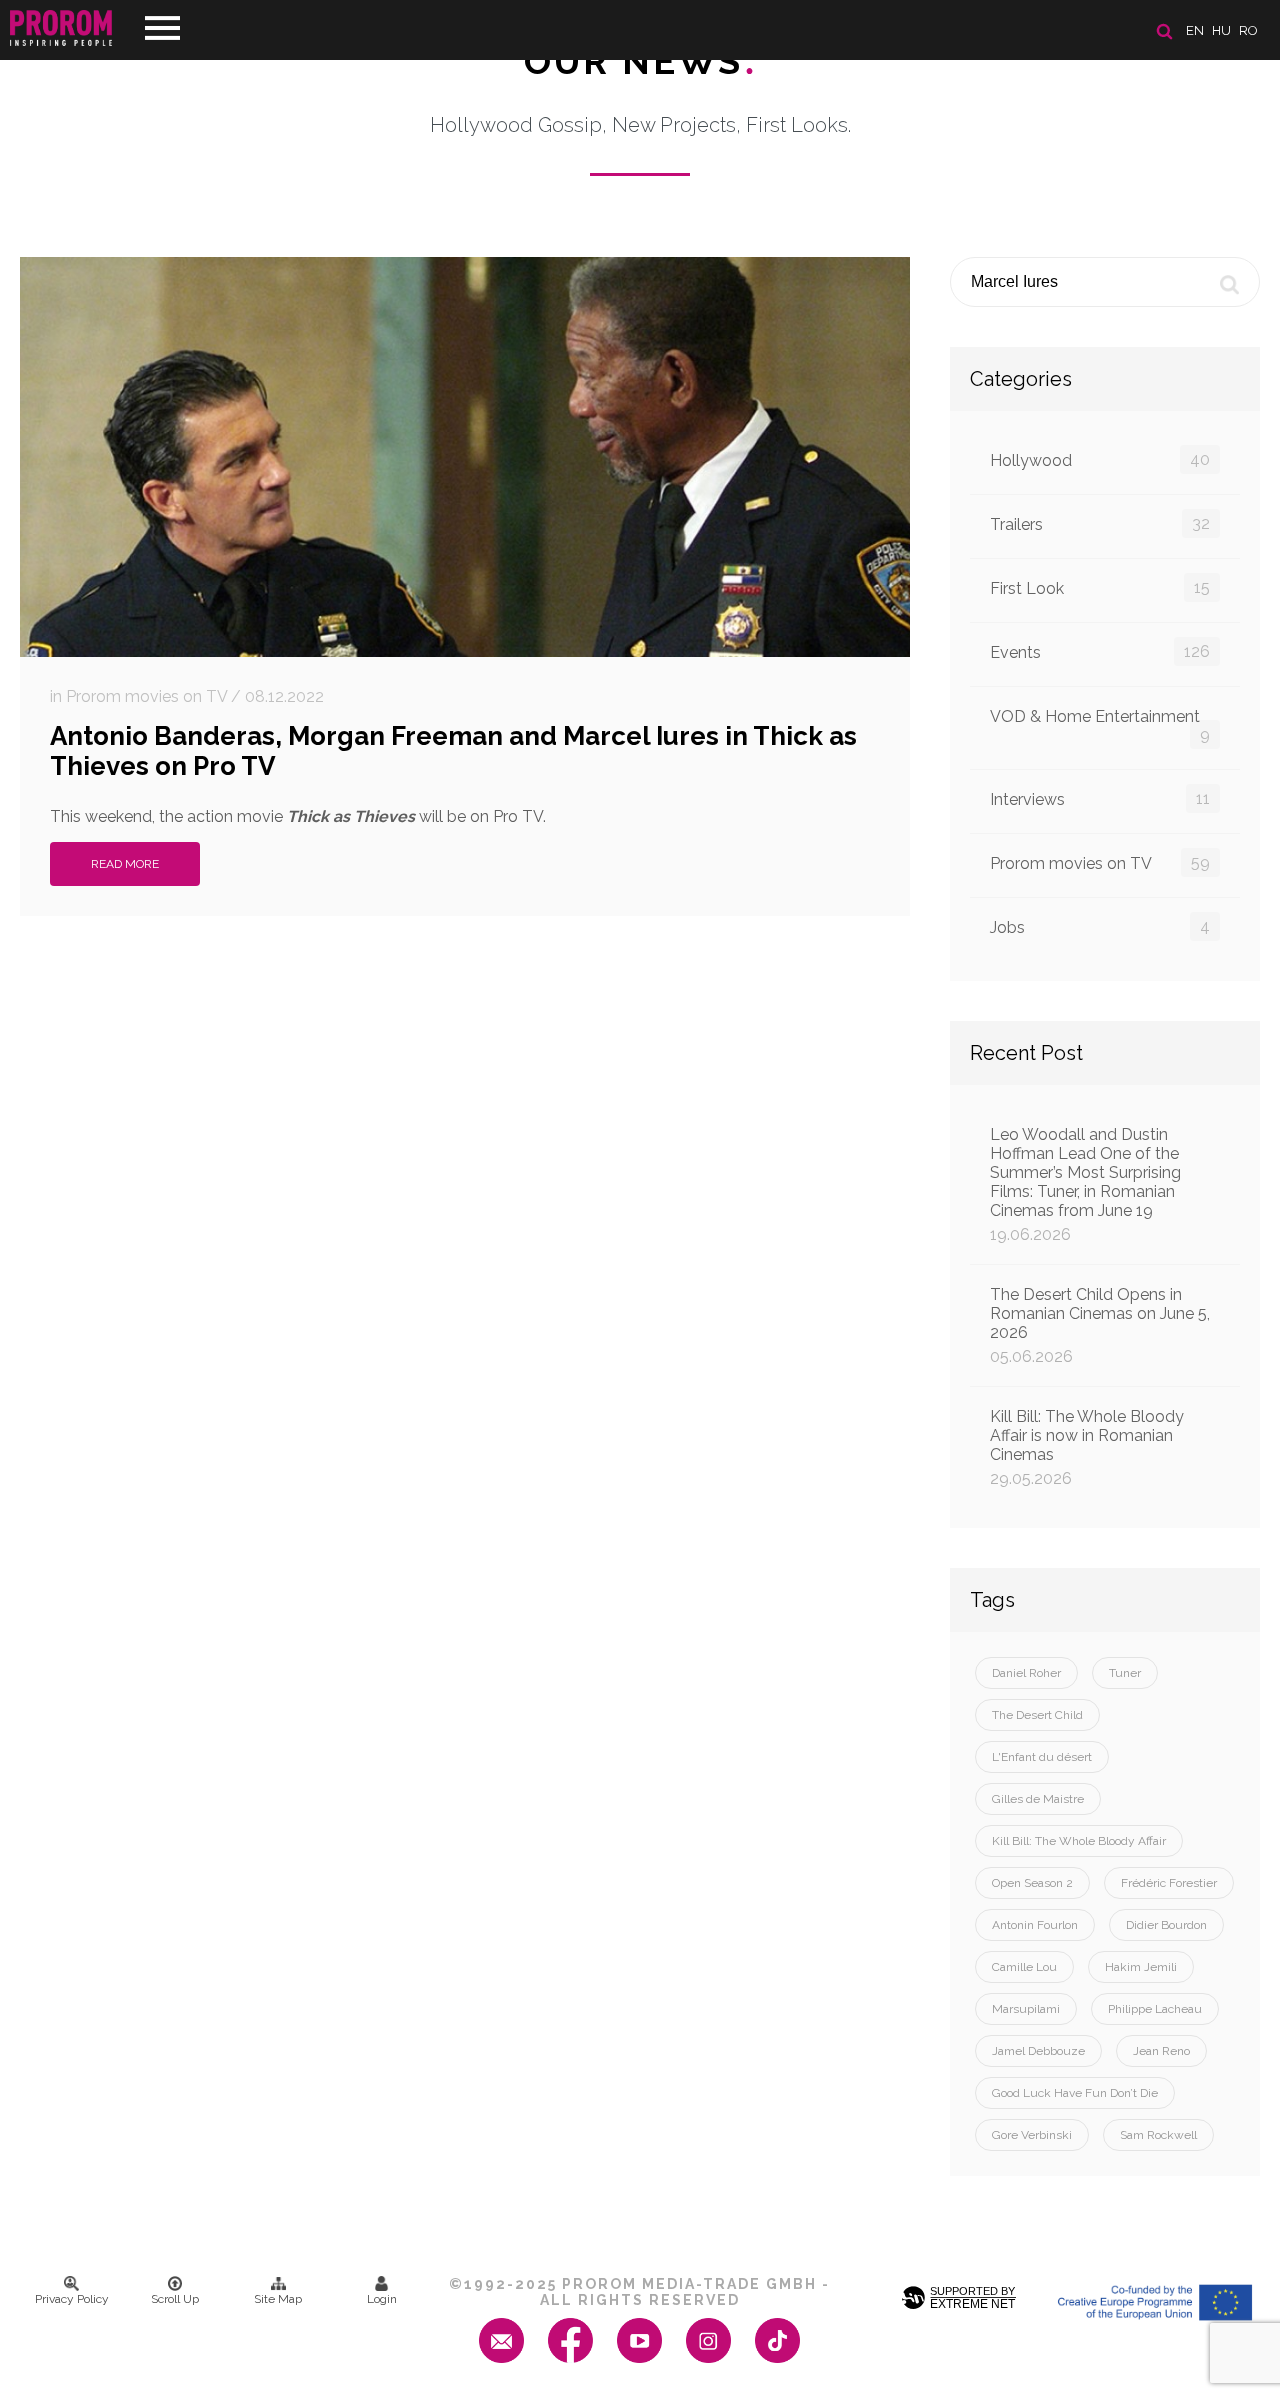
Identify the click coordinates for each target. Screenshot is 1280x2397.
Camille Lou (1024, 1967)
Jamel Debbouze (1038, 2051)
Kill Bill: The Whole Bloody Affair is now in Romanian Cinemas (1087, 1447)
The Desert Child (1037, 1715)
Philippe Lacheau (1155, 2009)
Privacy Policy (72, 2299)
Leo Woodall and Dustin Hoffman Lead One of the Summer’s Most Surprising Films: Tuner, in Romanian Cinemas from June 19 (1085, 1184)
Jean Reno (1161, 2051)
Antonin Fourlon (1035, 1925)
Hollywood (1100, 460)
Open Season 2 (1032, 1883)
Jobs (1100, 927)
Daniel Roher (1026, 1673)
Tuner (1125, 1673)
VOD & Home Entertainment (1100, 725)
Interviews (1100, 799)
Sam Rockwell (1158, 2135)
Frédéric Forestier (1169, 1883)
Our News (640, 61)
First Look (1100, 588)
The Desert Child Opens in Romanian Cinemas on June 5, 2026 (1100, 1325)
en (1195, 30)
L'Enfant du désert (1042, 1757)
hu (1221, 30)
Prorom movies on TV (1100, 863)
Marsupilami (1026, 2009)
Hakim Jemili (1141, 1967)
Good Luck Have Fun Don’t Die (1075, 2093)
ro (1248, 30)
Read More (125, 864)
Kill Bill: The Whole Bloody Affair (1079, 1841)
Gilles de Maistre (1038, 1799)
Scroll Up (175, 2299)
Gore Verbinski (1032, 2135)
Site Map (278, 2299)
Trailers (1100, 524)
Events (1100, 652)
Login (382, 2299)
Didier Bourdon (1166, 1925)
